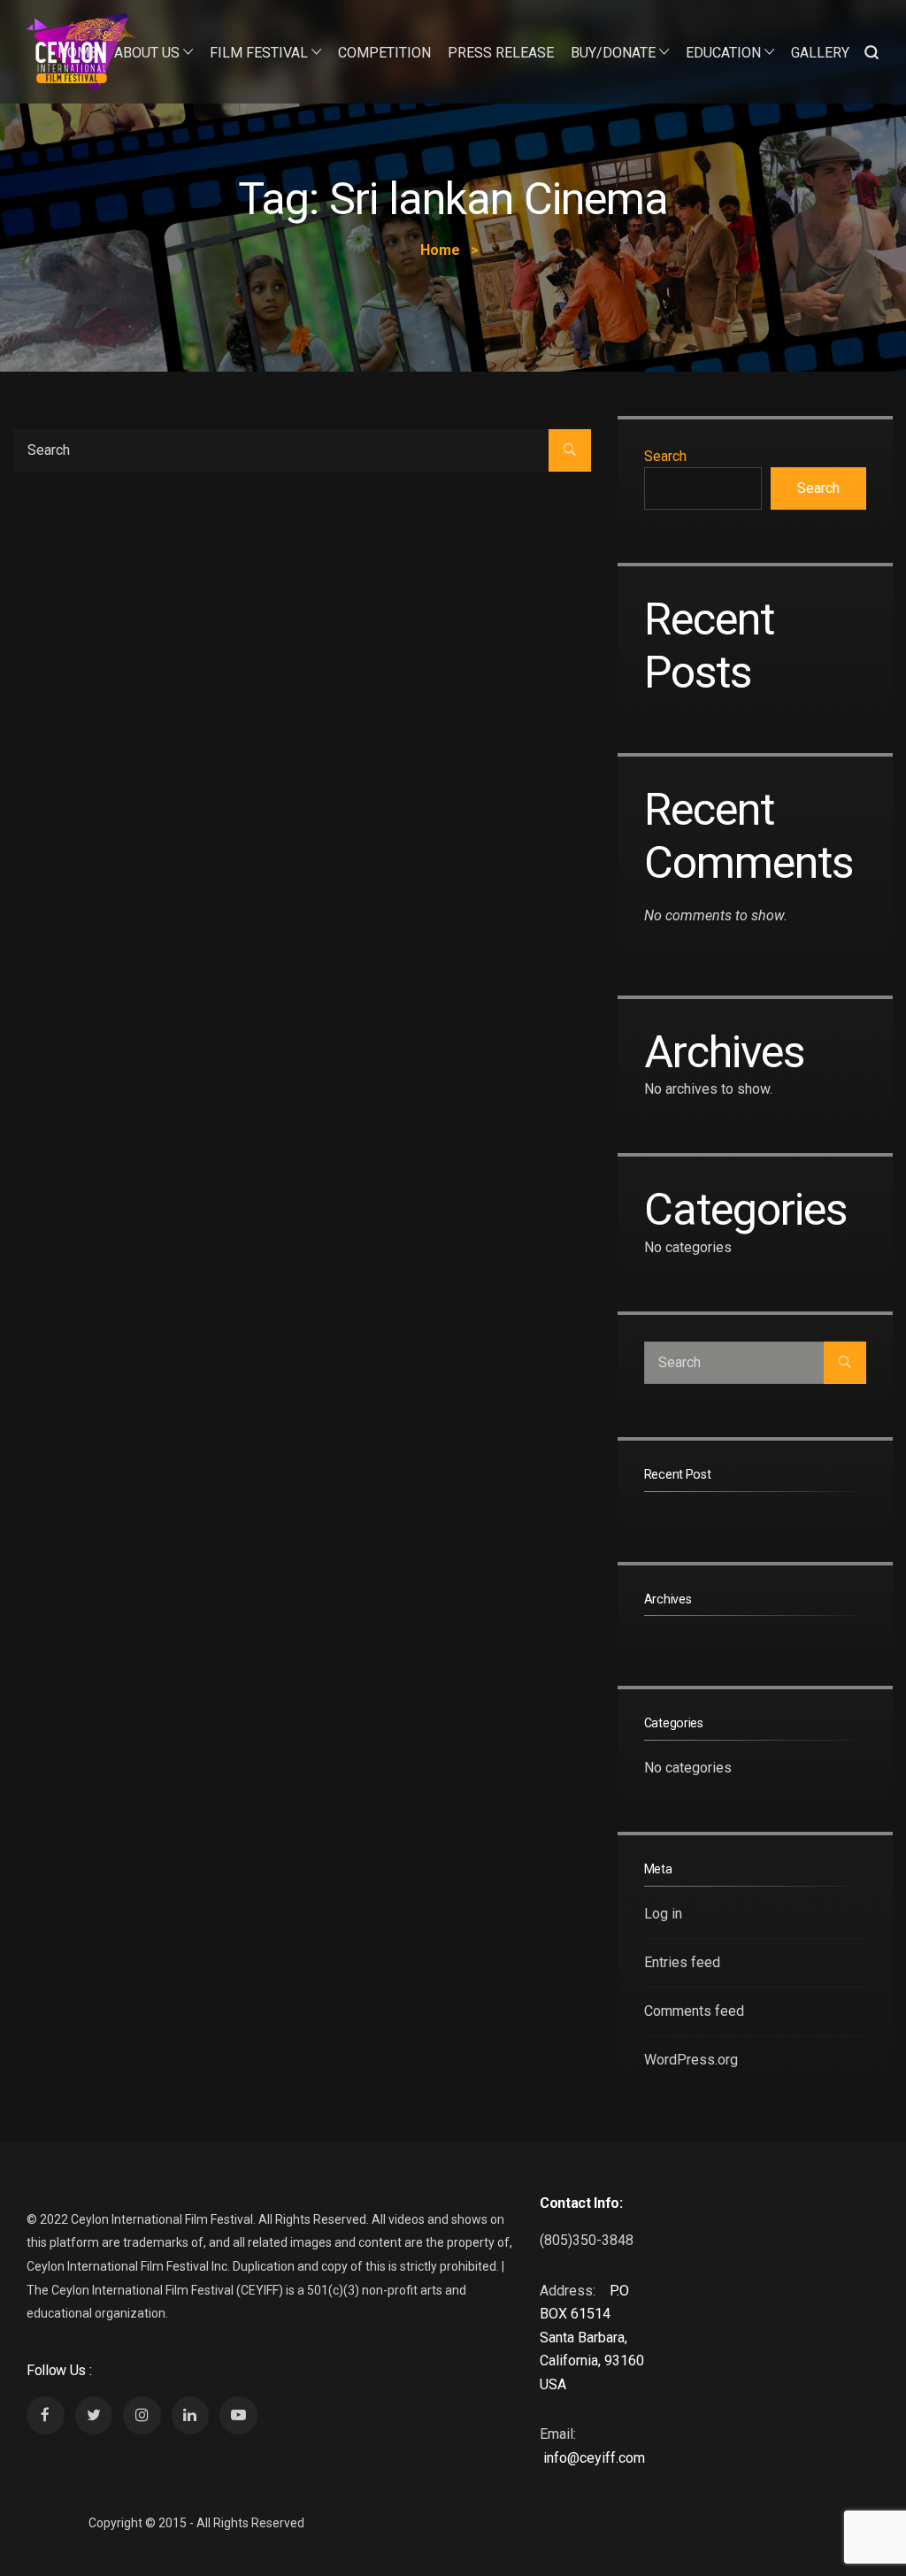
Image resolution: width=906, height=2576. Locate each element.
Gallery (820, 53)
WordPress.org (691, 2060)
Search (665, 456)
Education (723, 53)
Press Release (501, 53)
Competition (384, 53)
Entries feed (682, 1962)
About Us (147, 53)
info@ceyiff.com (594, 2458)
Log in (663, 1914)
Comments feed (694, 2011)
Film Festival (259, 53)
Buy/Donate (613, 53)
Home (77, 53)
